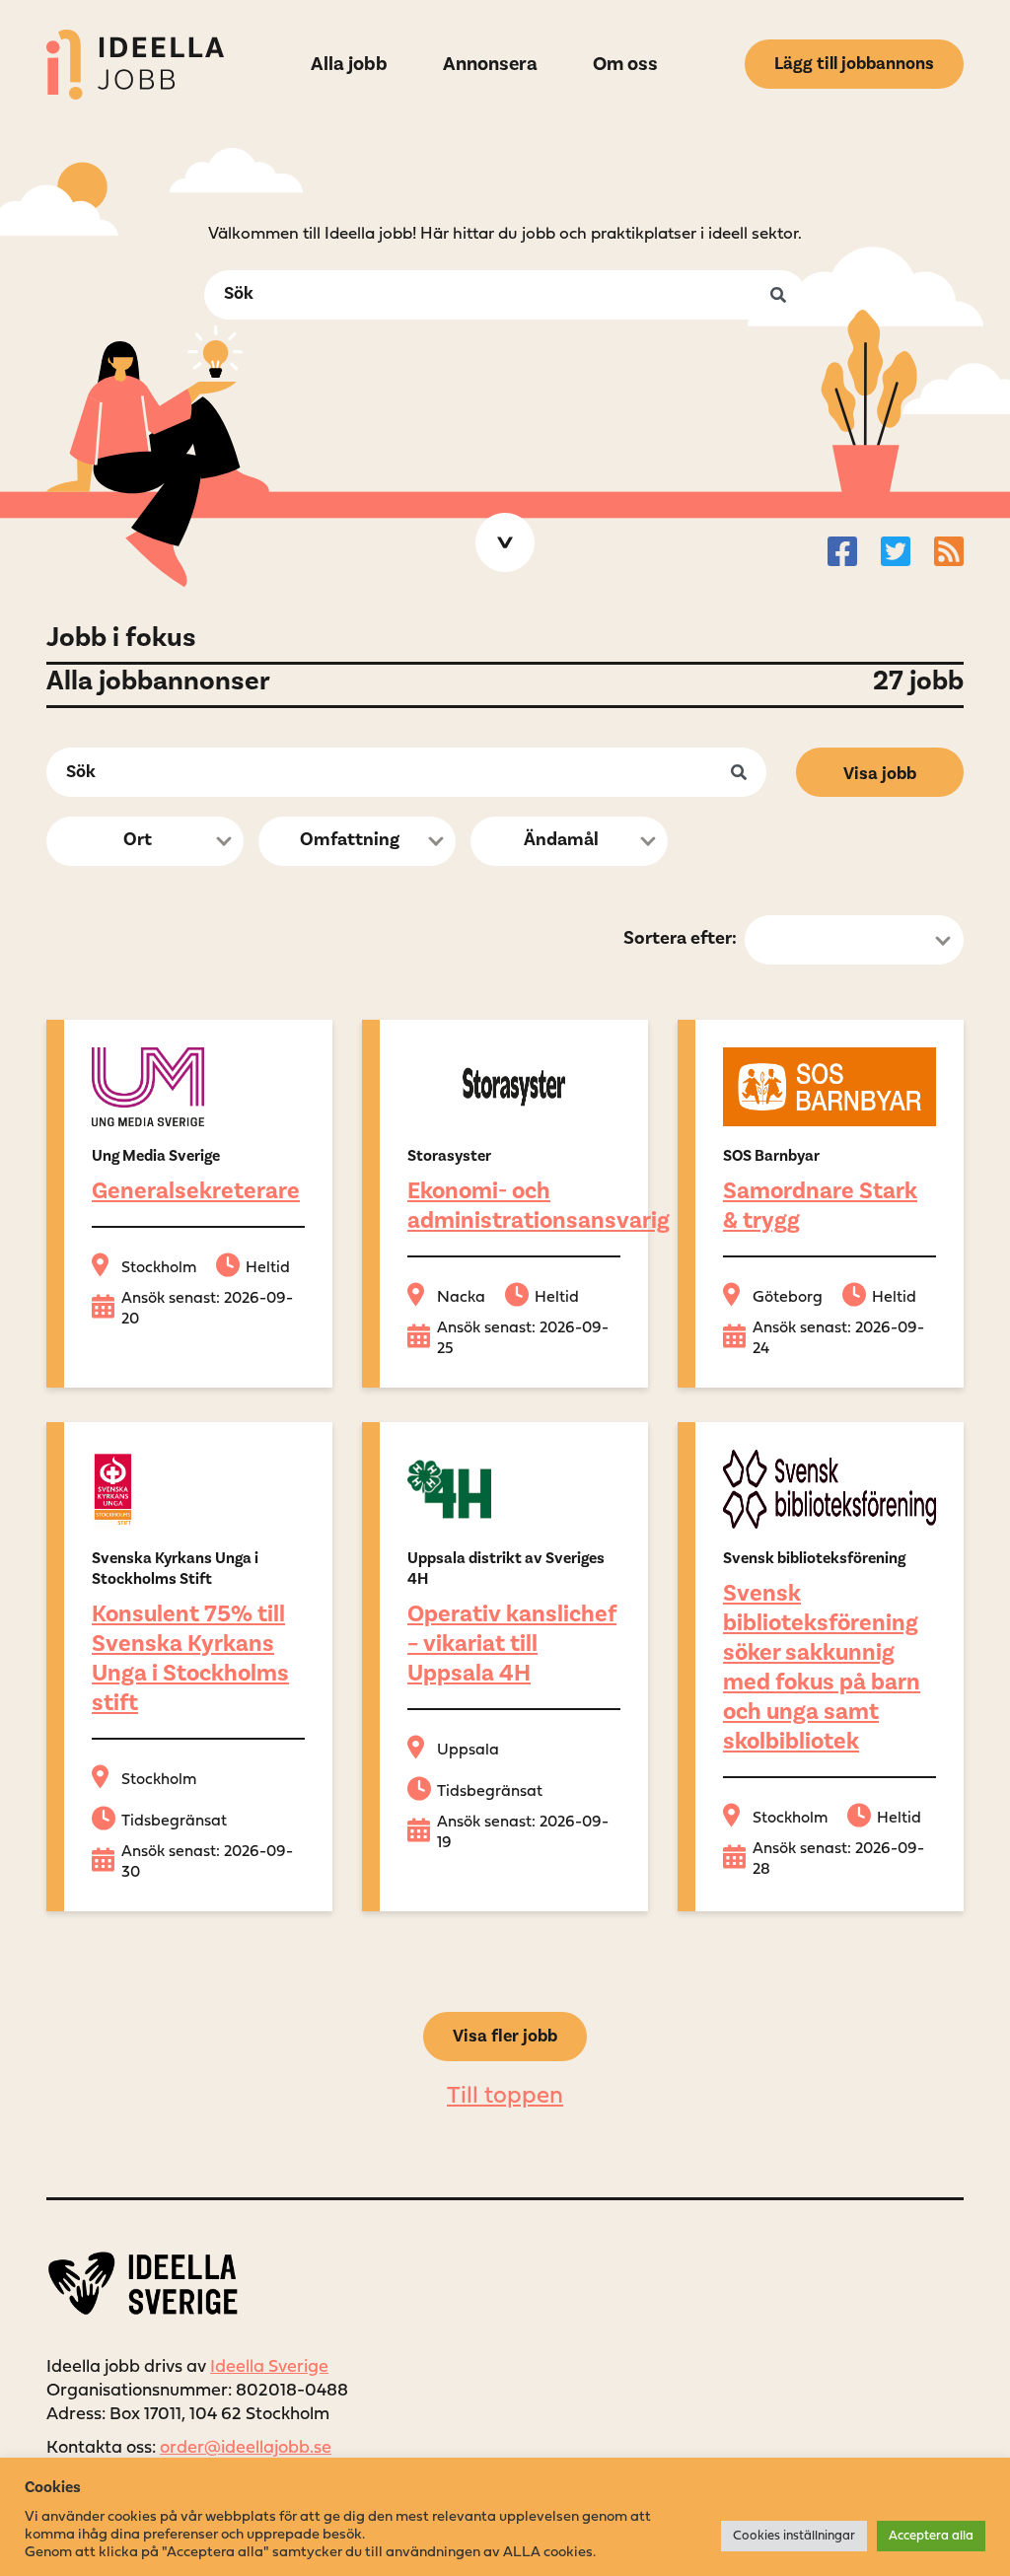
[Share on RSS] (949, 551)
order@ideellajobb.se (246, 2448)
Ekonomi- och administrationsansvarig (539, 1206)
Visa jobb (880, 774)
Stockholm (159, 1268)
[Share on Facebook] (842, 551)
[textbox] (139, 842)
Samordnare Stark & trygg (820, 1206)
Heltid (268, 1268)
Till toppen (505, 2097)
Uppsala (468, 1751)
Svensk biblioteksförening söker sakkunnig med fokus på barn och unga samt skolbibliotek (822, 1667)
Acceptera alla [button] (931, 2536)
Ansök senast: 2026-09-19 (523, 1833)
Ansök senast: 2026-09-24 (838, 1339)
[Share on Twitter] (896, 551)
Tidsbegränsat (174, 1822)
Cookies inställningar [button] (794, 2536)
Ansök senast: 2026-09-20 (207, 1309)
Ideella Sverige (269, 2367)
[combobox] (145, 841)
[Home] (135, 65)
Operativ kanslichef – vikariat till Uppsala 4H (512, 1644)
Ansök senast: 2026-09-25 (523, 1339)
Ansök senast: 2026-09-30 (207, 1862)
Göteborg (788, 1298)
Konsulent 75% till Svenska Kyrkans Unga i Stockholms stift (190, 1658)
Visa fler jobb (505, 2036)
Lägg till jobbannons (854, 64)
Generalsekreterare (196, 1191)
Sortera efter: (680, 938)
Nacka (461, 1298)
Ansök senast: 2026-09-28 (838, 1860)
